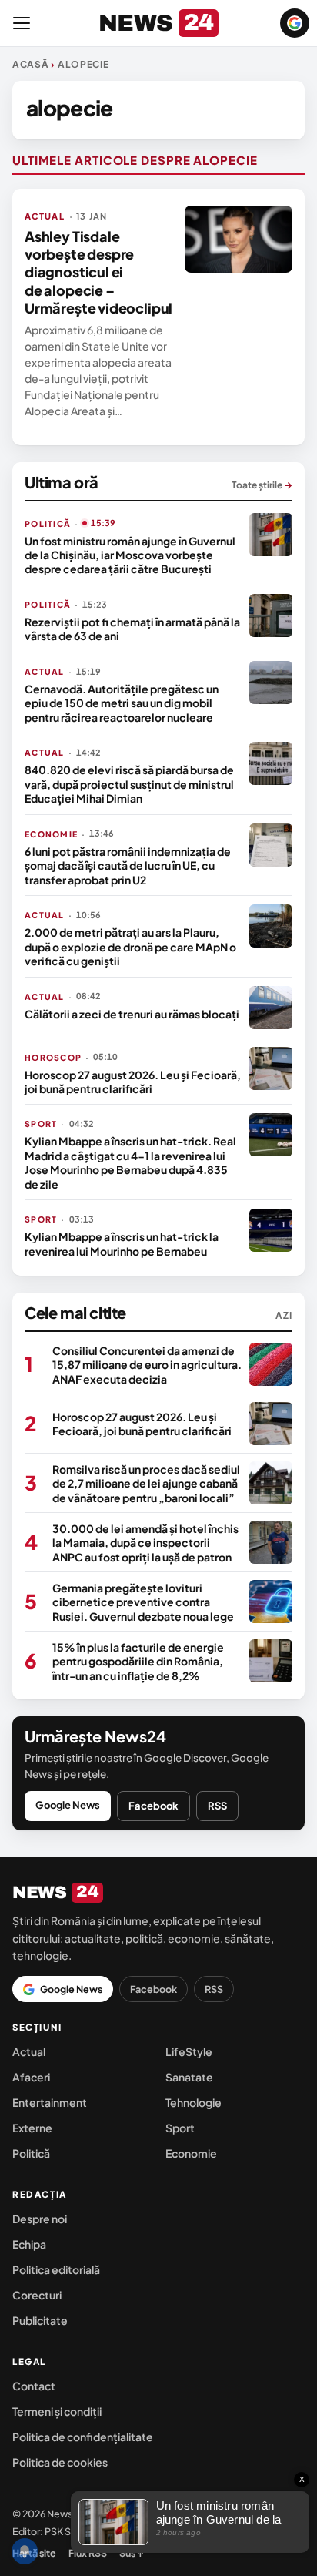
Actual (29, 2051)
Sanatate (189, 2077)
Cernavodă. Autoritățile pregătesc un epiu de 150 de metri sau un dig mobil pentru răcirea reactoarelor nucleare (122, 703)
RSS (217, 1806)
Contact (34, 2386)
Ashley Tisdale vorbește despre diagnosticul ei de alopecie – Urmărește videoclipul (98, 272)
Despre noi (40, 2219)
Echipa (29, 2244)
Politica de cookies (60, 2462)
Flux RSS (88, 2553)
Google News (68, 1805)
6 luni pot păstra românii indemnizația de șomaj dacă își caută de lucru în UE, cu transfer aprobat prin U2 (128, 865)
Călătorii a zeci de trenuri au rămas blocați (132, 1014)
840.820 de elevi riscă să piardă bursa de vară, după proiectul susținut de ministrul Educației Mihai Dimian (129, 784)
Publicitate (40, 2320)
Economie (191, 2153)
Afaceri (31, 2077)
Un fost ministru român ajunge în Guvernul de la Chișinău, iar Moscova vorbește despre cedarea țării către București (130, 555)
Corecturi (37, 2295)
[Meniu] (22, 23)
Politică (31, 2153)
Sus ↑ (132, 2553)
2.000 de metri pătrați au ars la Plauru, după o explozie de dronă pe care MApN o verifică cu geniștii (130, 946)
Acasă (31, 64)
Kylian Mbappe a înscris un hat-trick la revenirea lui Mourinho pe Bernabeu (122, 1243)
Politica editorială (56, 2269)
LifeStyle (189, 2051)
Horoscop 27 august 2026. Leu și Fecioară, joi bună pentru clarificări (133, 1082)
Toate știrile (262, 485)
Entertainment (50, 2102)
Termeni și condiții (57, 2411)
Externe (32, 2128)
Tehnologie (194, 2102)
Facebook (153, 1806)
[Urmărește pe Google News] (295, 23)
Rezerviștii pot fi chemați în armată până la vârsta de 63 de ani (132, 629)
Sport (180, 2128)
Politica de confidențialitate (83, 2437)
